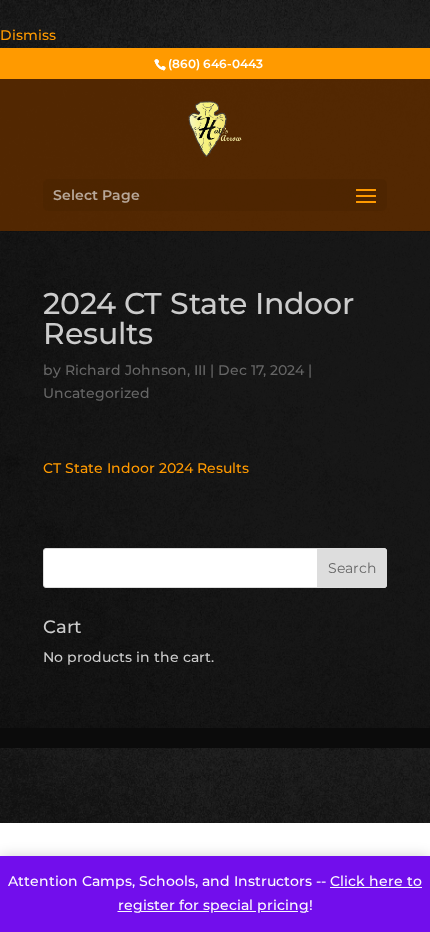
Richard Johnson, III (135, 370)
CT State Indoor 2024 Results (146, 468)
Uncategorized (96, 393)
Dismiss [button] (28, 35)
